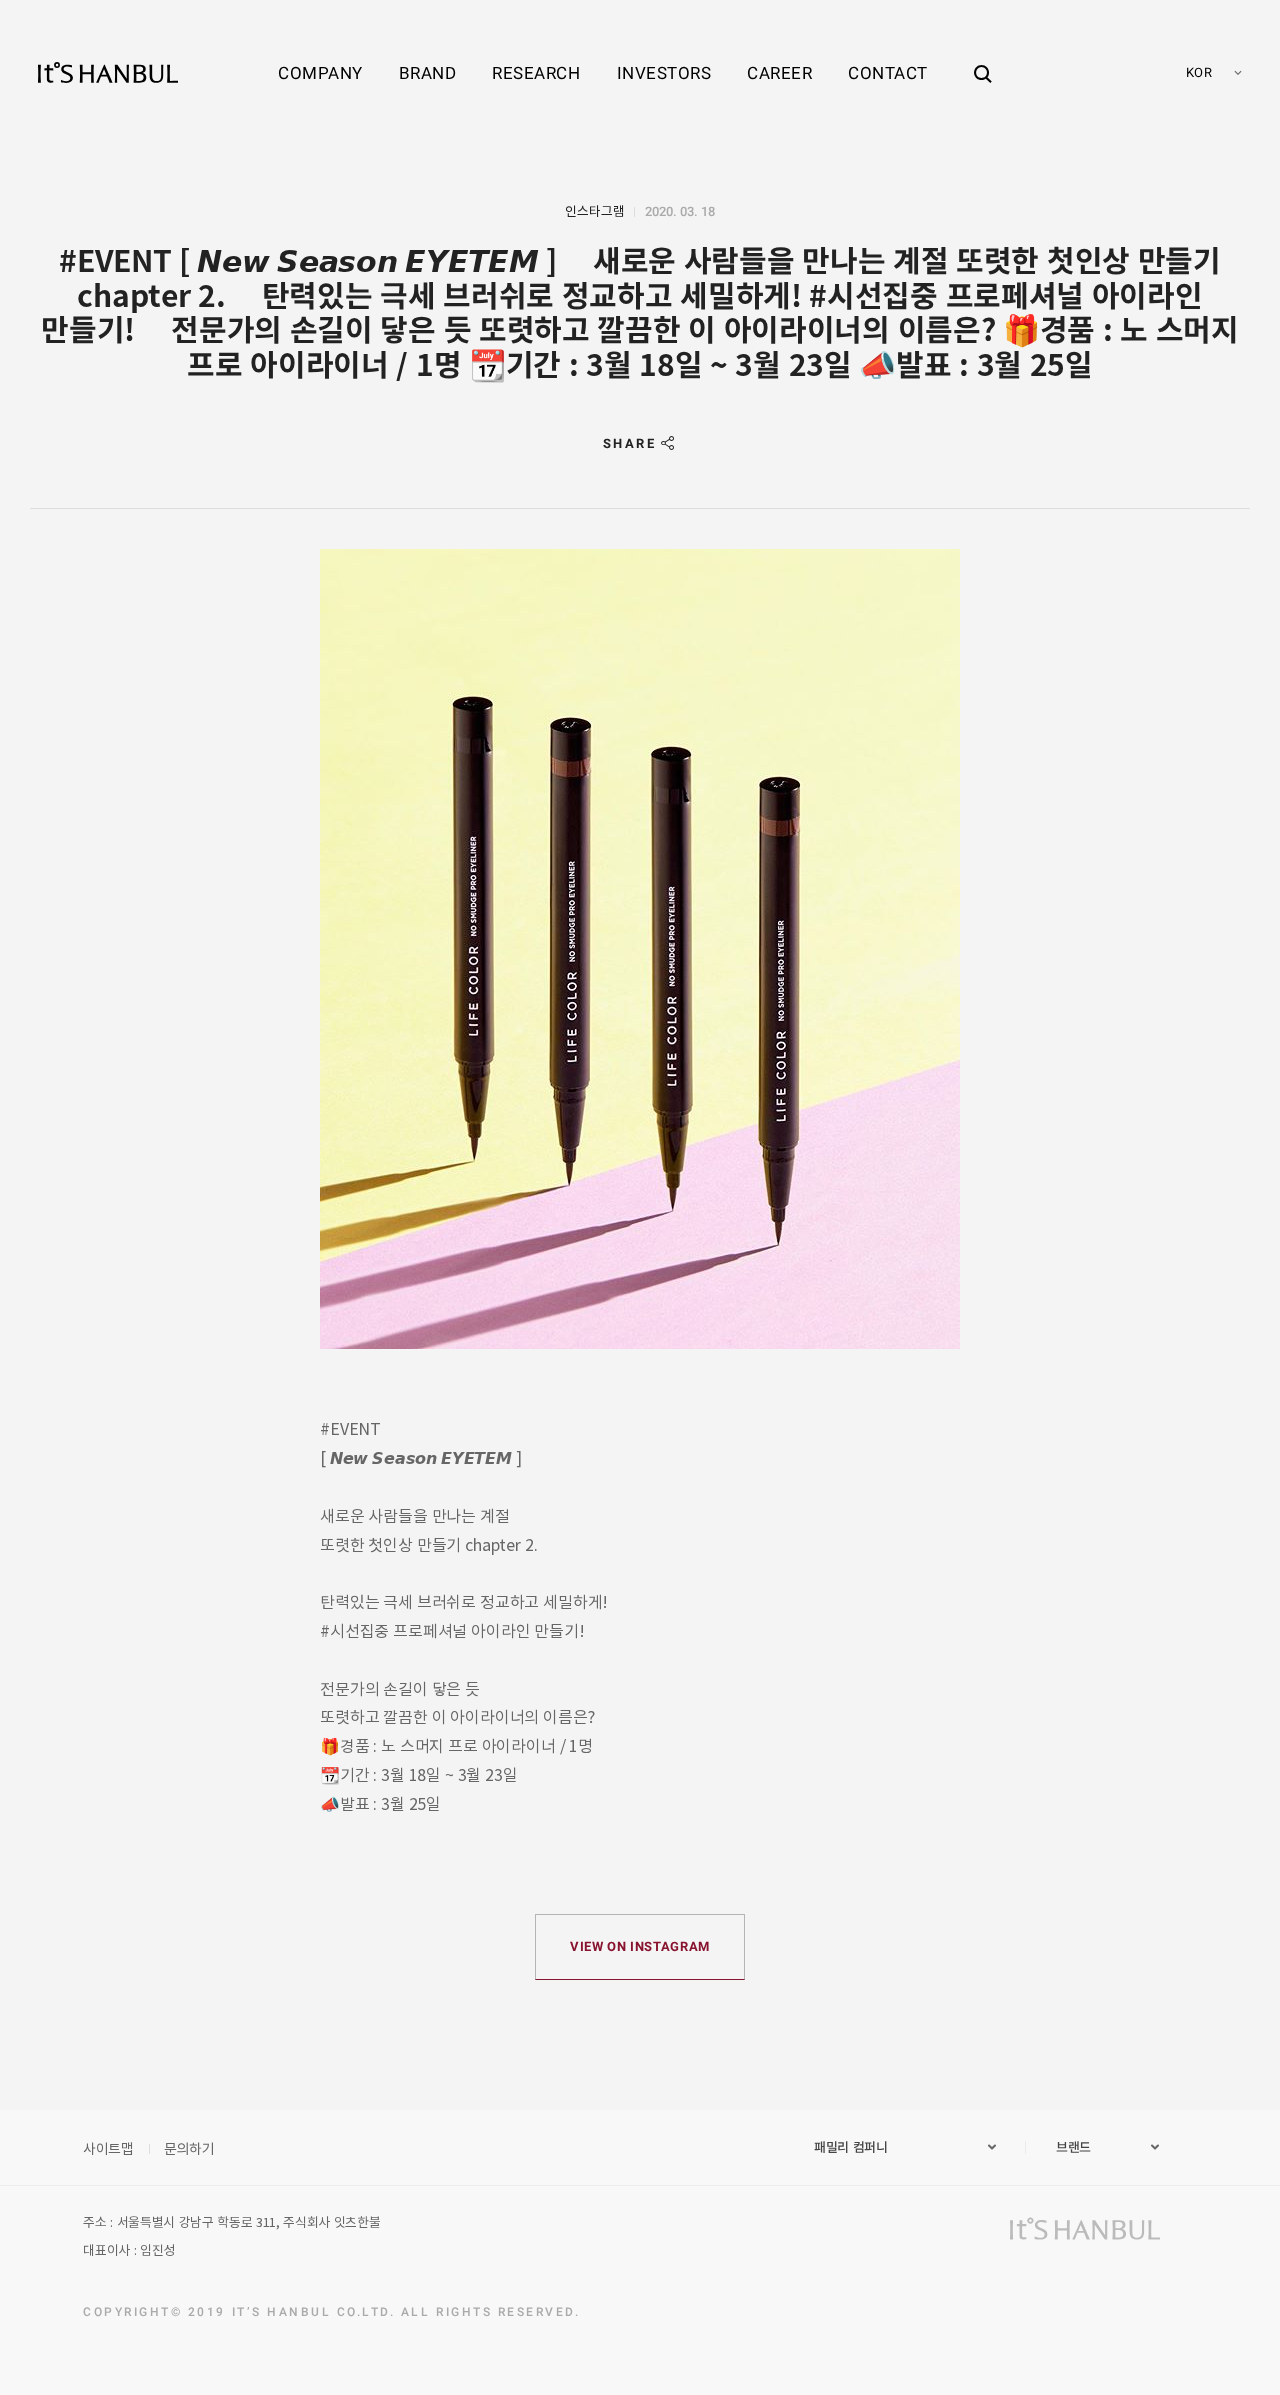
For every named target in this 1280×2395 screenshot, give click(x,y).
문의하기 (189, 2148)
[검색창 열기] (983, 55)
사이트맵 (108, 2148)
